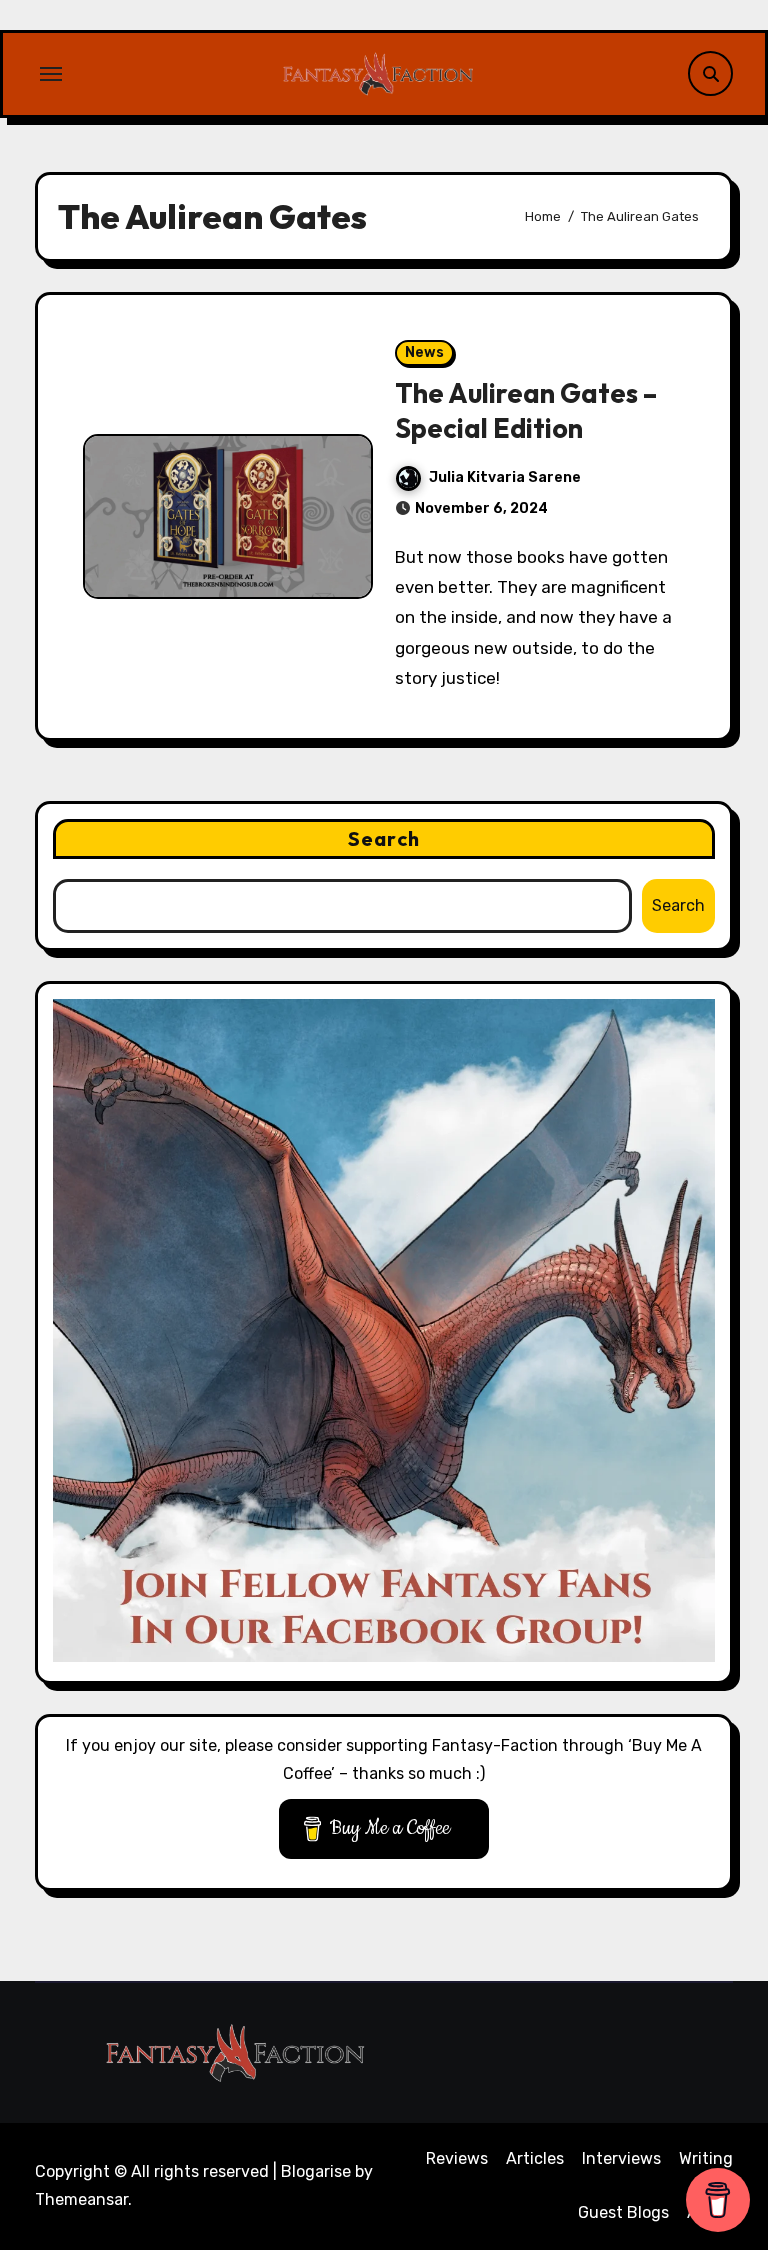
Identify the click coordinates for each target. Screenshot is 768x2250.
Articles (535, 2158)
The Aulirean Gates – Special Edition (526, 410)
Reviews (457, 2158)
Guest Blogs (623, 2212)
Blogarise (316, 2171)
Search (384, 838)
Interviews (621, 2158)
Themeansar (81, 2199)
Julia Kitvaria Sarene (505, 477)
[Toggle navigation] (51, 74)
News (424, 352)
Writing (706, 2158)
